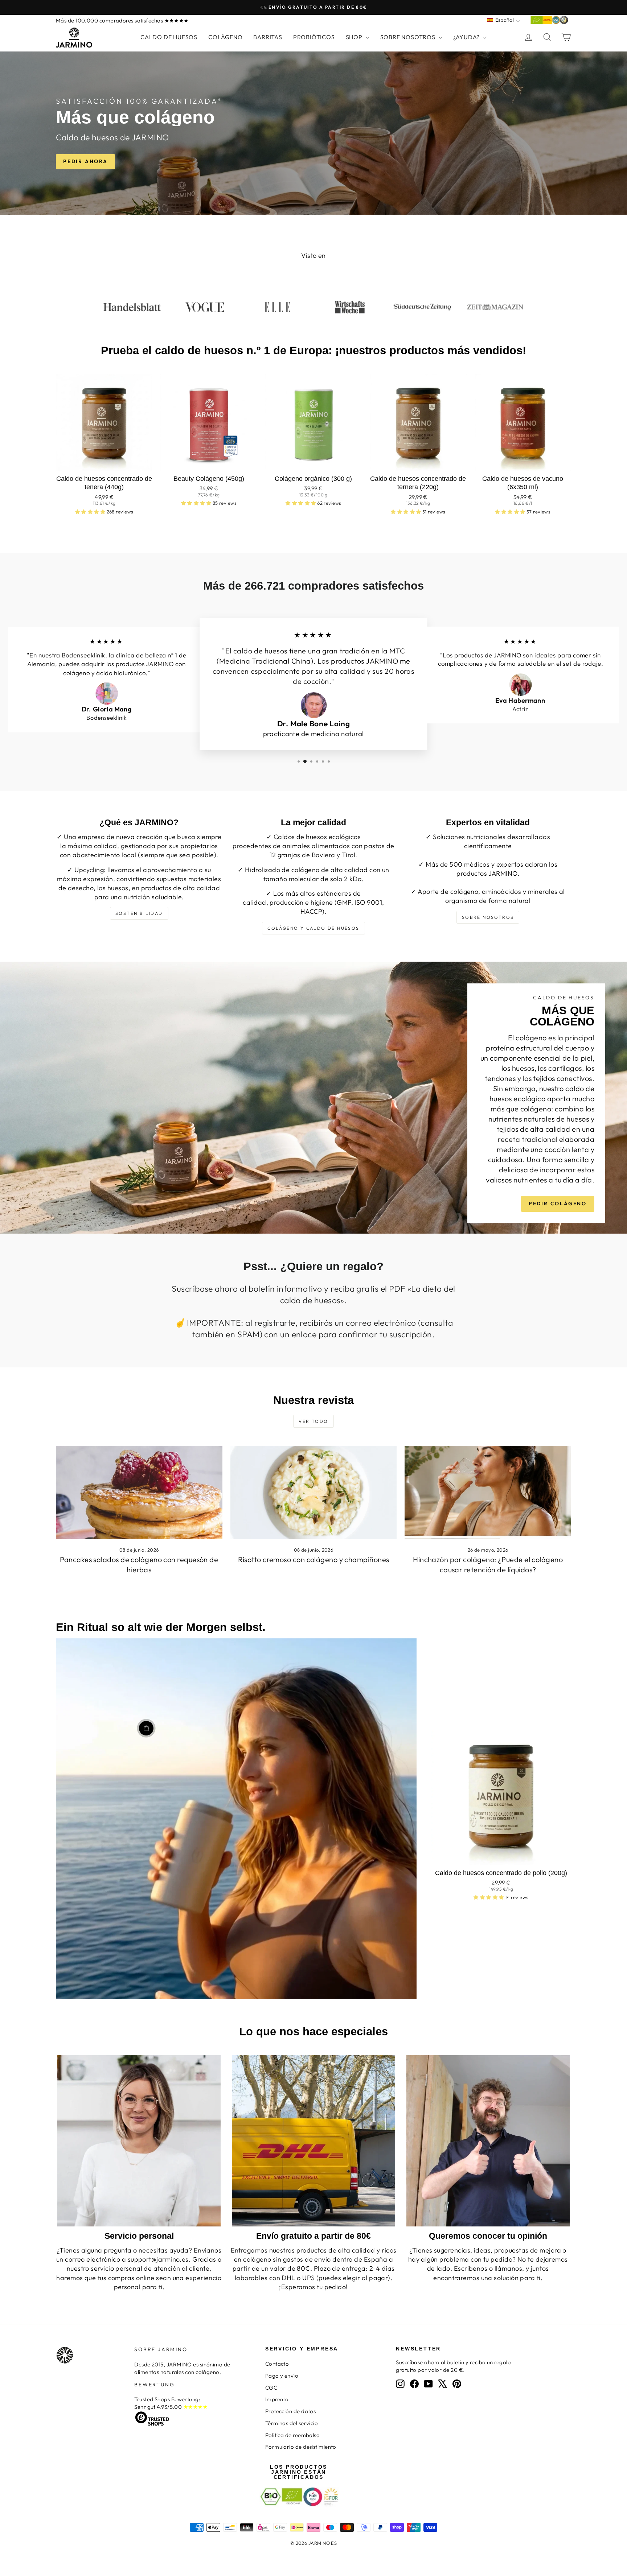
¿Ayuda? (467, 37)
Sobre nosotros (409, 37)
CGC (271, 2388)
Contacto (277, 2364)
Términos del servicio (292, 2423)
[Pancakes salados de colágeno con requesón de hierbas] (139, 1493)
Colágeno (225, 37)
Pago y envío (282, 2376)
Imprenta (277, 2399)
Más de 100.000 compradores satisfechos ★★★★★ (122, 20)
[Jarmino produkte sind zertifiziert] (549, 22)
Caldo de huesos (169, 37)
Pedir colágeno (558, 1204)
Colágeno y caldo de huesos (313, 928)
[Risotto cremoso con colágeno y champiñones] (314, 1493)
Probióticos (314, 37)
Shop (355, 37)
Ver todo (313, 1421)
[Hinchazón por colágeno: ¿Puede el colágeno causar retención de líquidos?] (488, 1493)
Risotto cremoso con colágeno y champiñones (314, 1559)
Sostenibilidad (139, 913)
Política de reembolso (292, 2435)
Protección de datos (291, 2411)
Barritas (268, 37)
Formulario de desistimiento (301, 2447)
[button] (91, 512)
